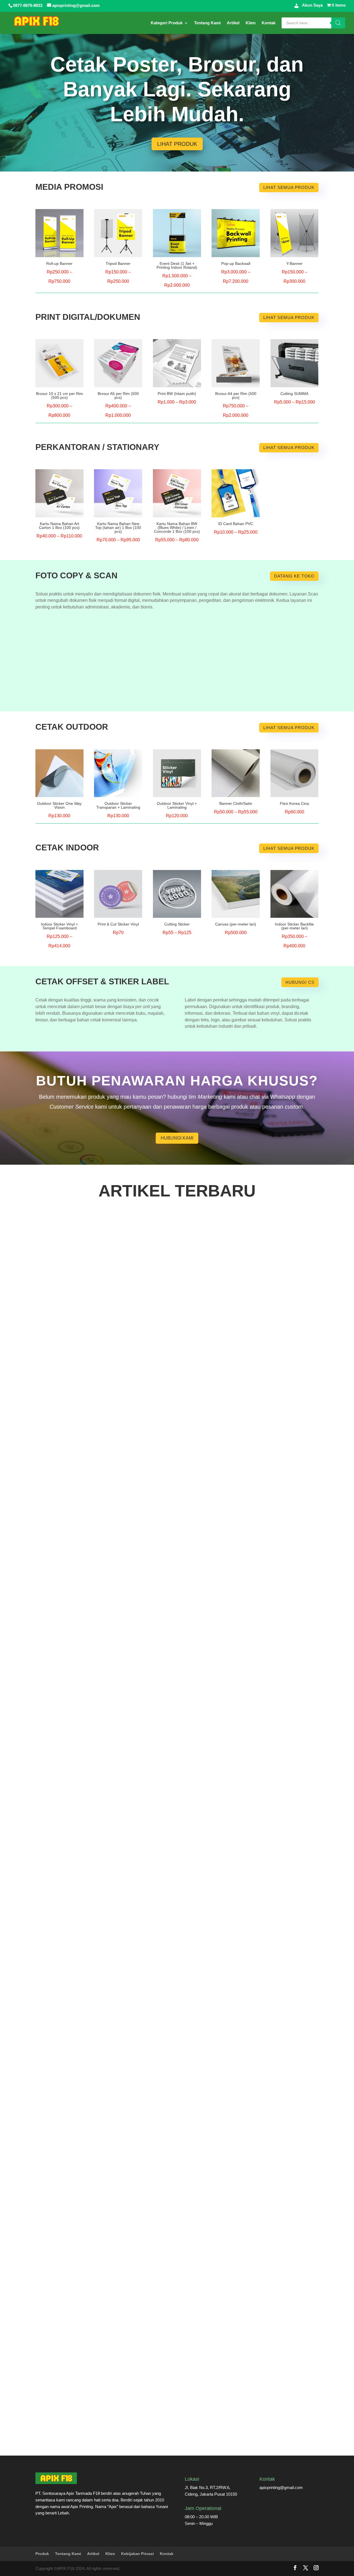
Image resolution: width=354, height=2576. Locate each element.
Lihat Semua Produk (289, 187)
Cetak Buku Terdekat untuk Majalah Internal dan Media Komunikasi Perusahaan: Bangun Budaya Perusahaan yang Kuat (174, 1404)
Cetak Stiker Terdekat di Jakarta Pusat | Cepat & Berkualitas (107, 1609)
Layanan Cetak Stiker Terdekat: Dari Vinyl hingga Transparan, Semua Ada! (123, 2431)
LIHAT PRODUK (177, 144)
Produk (42, 2554)
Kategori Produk (167, 23)
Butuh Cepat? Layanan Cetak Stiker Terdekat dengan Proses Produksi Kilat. (125, 2225)
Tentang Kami (207, 23)
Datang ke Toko (294, 576)
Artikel (233, 23)
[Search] (338, 23)
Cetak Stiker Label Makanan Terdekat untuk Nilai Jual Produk (108, 1815)
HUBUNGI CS (300, 982)
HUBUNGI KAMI (177, 1138)
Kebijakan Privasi (137, 2554)
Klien (251, 23)
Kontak (269, 23)
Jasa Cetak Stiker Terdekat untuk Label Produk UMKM (101, 2020)
